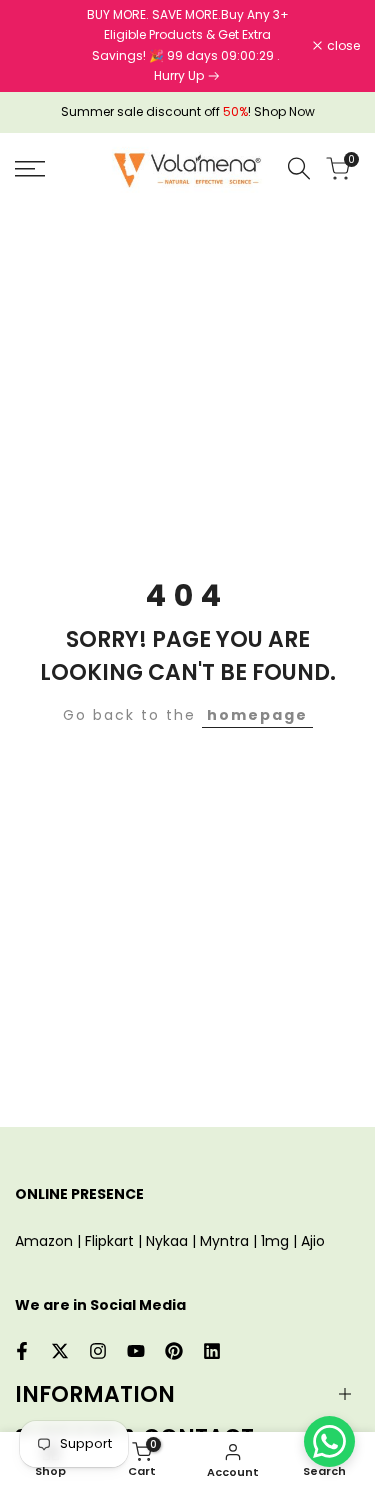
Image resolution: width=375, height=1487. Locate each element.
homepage (257, 715)
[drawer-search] (299, 168)
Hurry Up (180, 75)
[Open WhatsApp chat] (329, 1441)
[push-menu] (30, 169)
